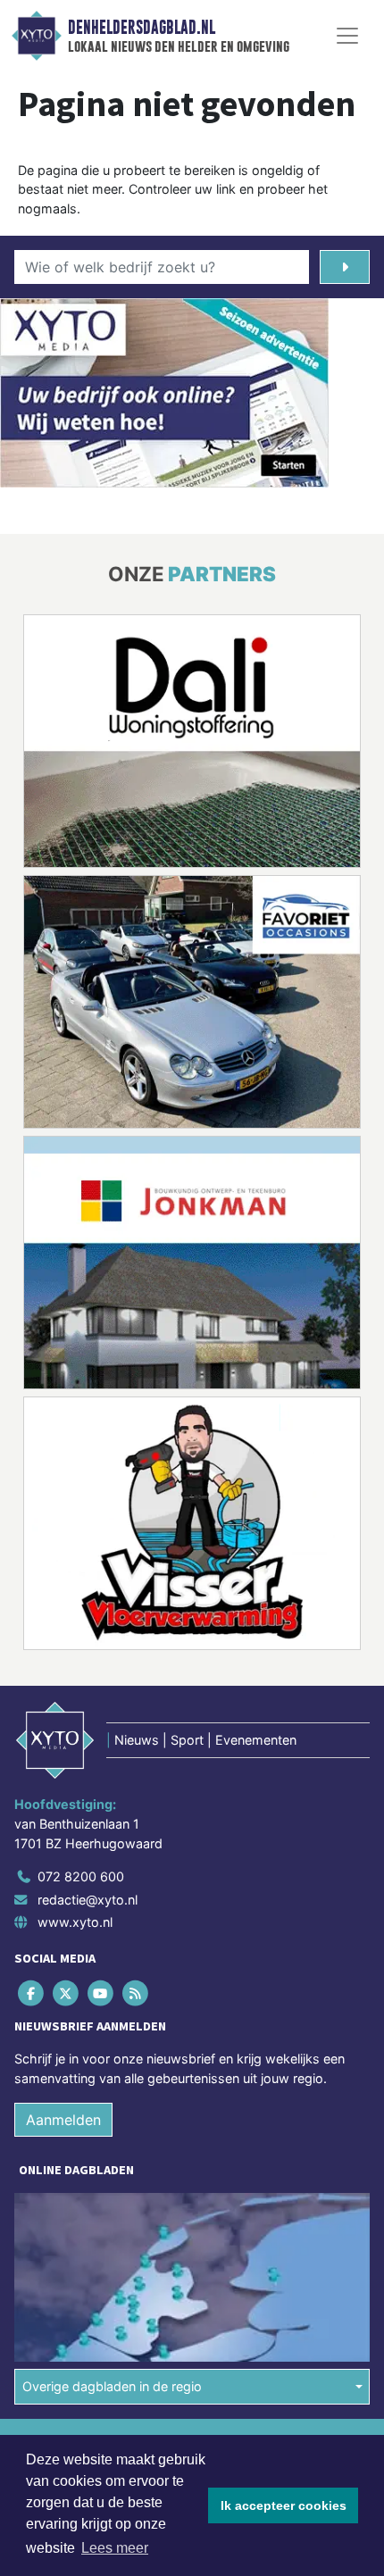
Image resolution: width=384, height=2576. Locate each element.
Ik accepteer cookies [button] (284, 2505)
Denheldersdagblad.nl (142, 28)
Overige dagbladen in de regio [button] (112, 2386)
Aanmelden (63, 2120)
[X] (67, 1993)
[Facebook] (32, 1993)
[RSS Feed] (137, 1993)
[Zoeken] (345, 267)
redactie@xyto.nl (88, 1900)
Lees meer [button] (115, 2548)
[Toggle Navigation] (347, 36)
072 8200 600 (81, 1876)
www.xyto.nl (75, 1922)
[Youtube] (101, 1993)
